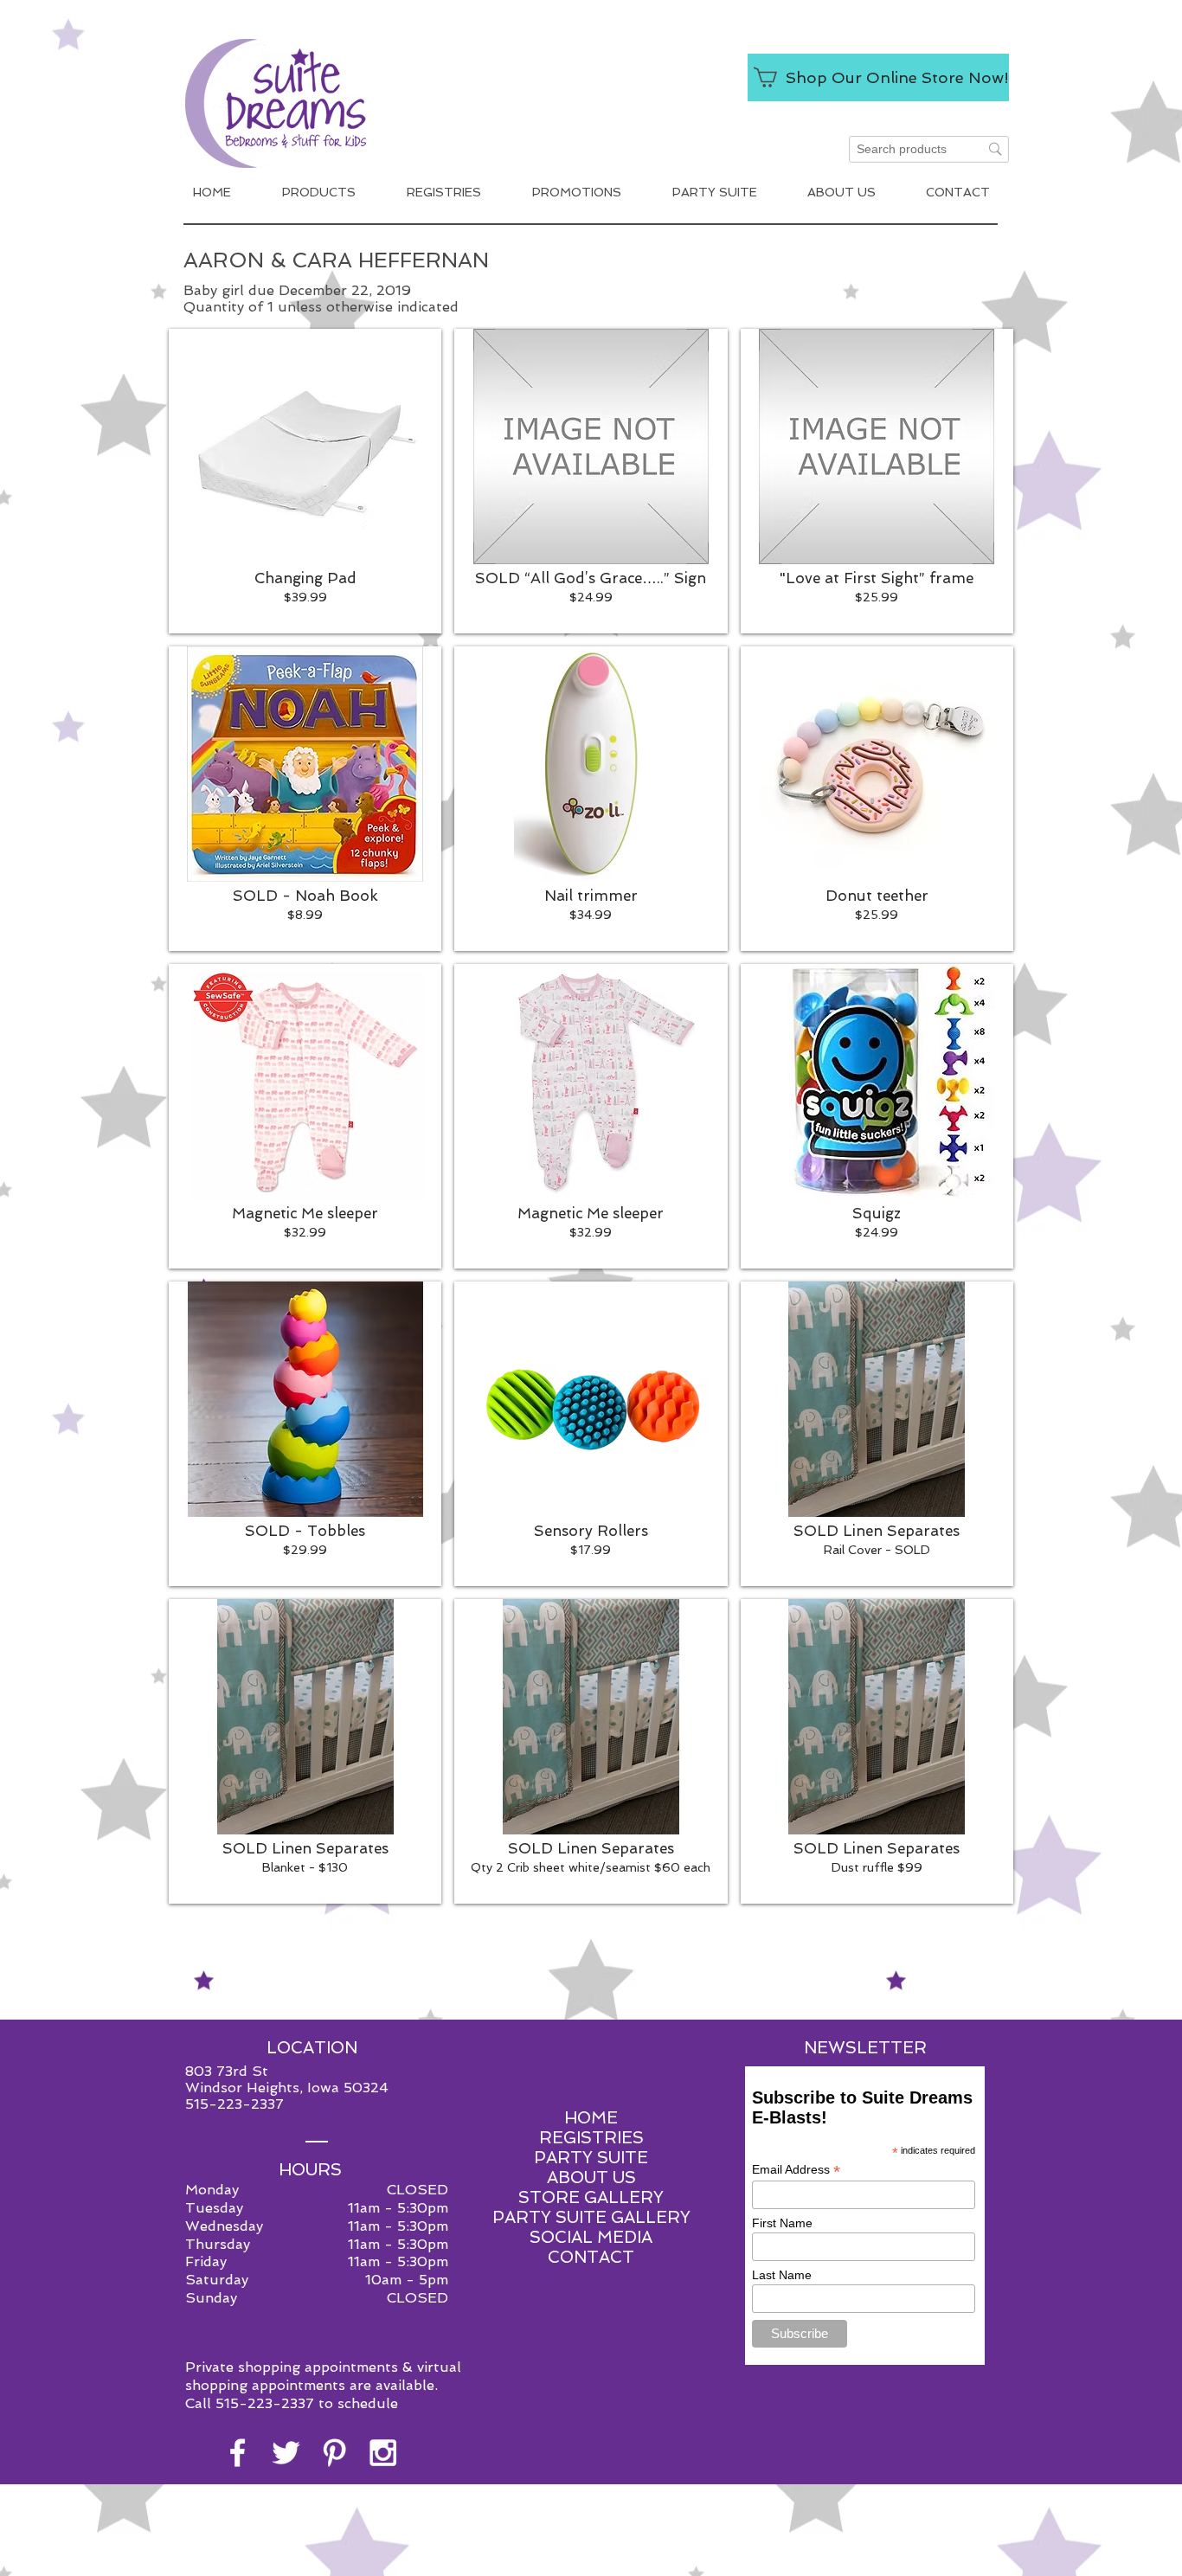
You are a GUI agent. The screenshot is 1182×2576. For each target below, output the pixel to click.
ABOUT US (591, 2178)
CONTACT (591, 2257)
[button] (305, 481)
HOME (591, 2118)
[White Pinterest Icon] (334, 2453)
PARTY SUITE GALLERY (591, 2217)
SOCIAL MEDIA (591, 2237)
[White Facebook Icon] (238, 2453)
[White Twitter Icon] (286, 2453)
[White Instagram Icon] (383, 2453)
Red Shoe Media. (672, 2561)
